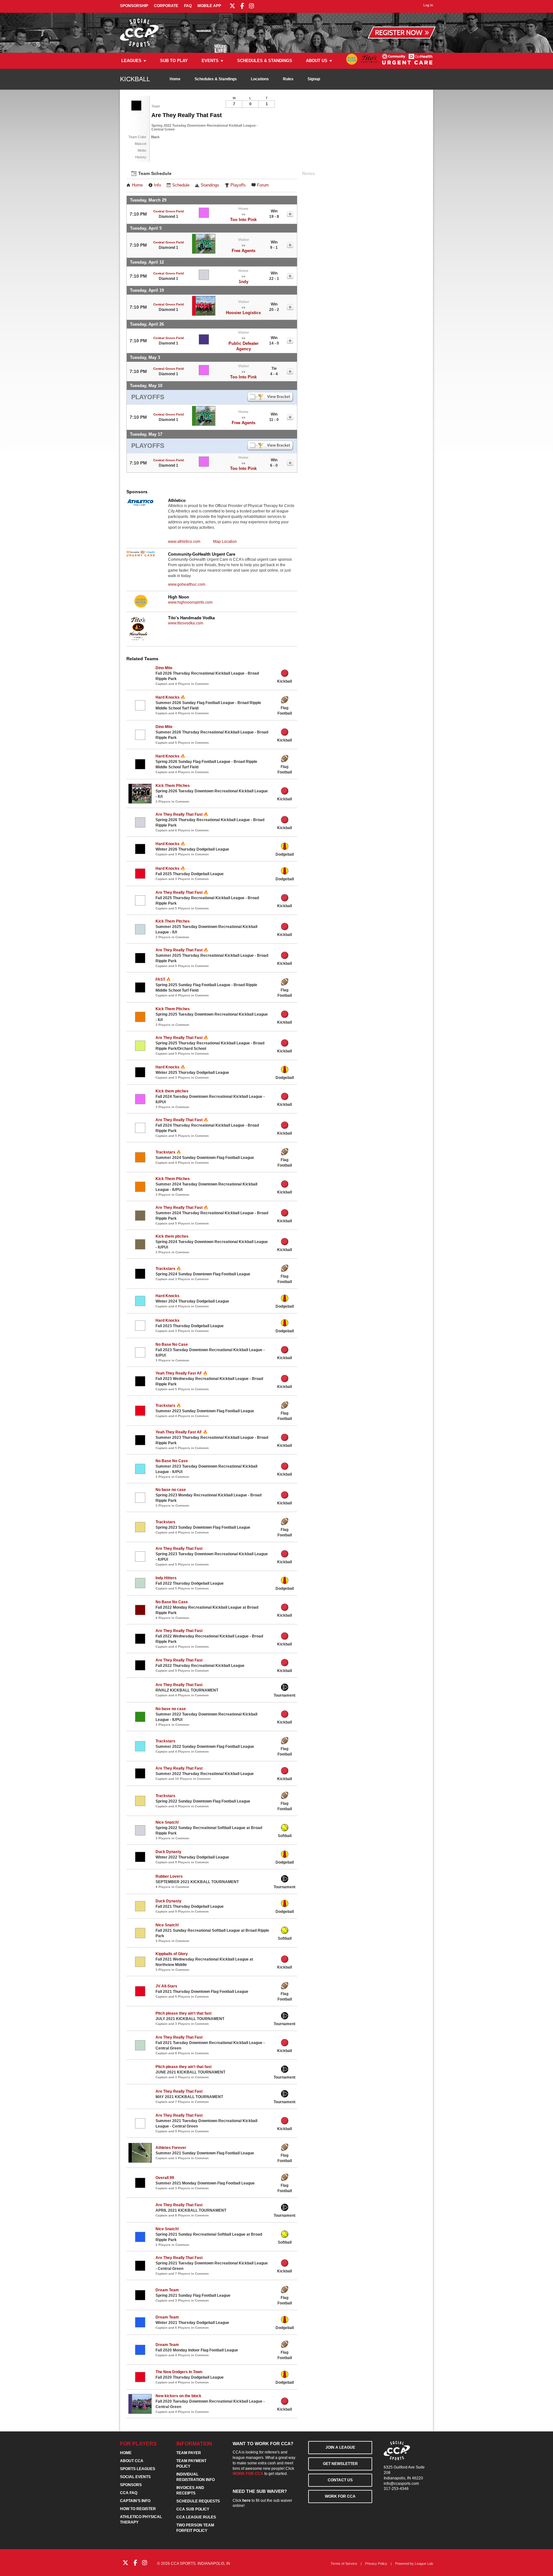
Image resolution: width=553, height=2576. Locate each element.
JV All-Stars (166, 1986)
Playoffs (238, 185)
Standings (210, 185)
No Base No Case (172, 1344)
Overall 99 (165, 2178)
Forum (263, 185)
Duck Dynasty (168, 1852)
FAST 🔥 (163, 979)
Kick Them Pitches (173, 786)
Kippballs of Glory (172, 1954)
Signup (314, 79)
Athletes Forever (171, 2148)
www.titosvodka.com (186, 623)
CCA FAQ (129, 2493)
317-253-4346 (396, 2489)
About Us (317, 61)
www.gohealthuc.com (187, 584)
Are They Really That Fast (179, 1549)
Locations (260, 79)
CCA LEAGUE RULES (196, 2517)
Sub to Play (174, 61)
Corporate (166, 6)
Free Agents (244, 251)
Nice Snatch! (167, 1822)
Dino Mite (164, 668)
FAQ (188, 6)
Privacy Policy (376, 2564)
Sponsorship (134, 6)
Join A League (340, 2447)
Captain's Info (135, 2501)
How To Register (138, 2509)
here (246, 2501)
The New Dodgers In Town (179, 2372)
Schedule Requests (198, 2501)
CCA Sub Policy (193, 2509)
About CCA (132, 2461)
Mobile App (209, 6)
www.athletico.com (184, 542)
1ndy (244, 282)
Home (175, 79)
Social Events (135, 2477)
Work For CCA (340, 2496)
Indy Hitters (166, 1578)
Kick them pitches (172, 1091)
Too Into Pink (243, 220)
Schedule (181, 185)
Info (157, 185)
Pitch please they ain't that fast (184, 2013)
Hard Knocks (168, 1296)
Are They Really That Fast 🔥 (182, 814)
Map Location (225, 542)
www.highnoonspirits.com (190, 602)
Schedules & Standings (265, 61)
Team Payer (189, 2453)
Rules (288, 79)
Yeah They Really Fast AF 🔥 (182, 1373)
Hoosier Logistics (243, 313)
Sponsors (131, 2485)
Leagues (131, 61)
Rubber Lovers (169, 1876)
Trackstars (165, 1522)
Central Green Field (168, 211)
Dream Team (167, 2290)
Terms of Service (344, 2564)
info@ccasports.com (401, 2484)
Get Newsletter (340, 2464)
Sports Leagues (138, 2469)
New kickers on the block (178, 2396)
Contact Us (340, 2480)
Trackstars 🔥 (168, 1152)
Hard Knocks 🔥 (170, 697)
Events (210, 61)
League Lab (424, 2564)
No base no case (171, 1490)
